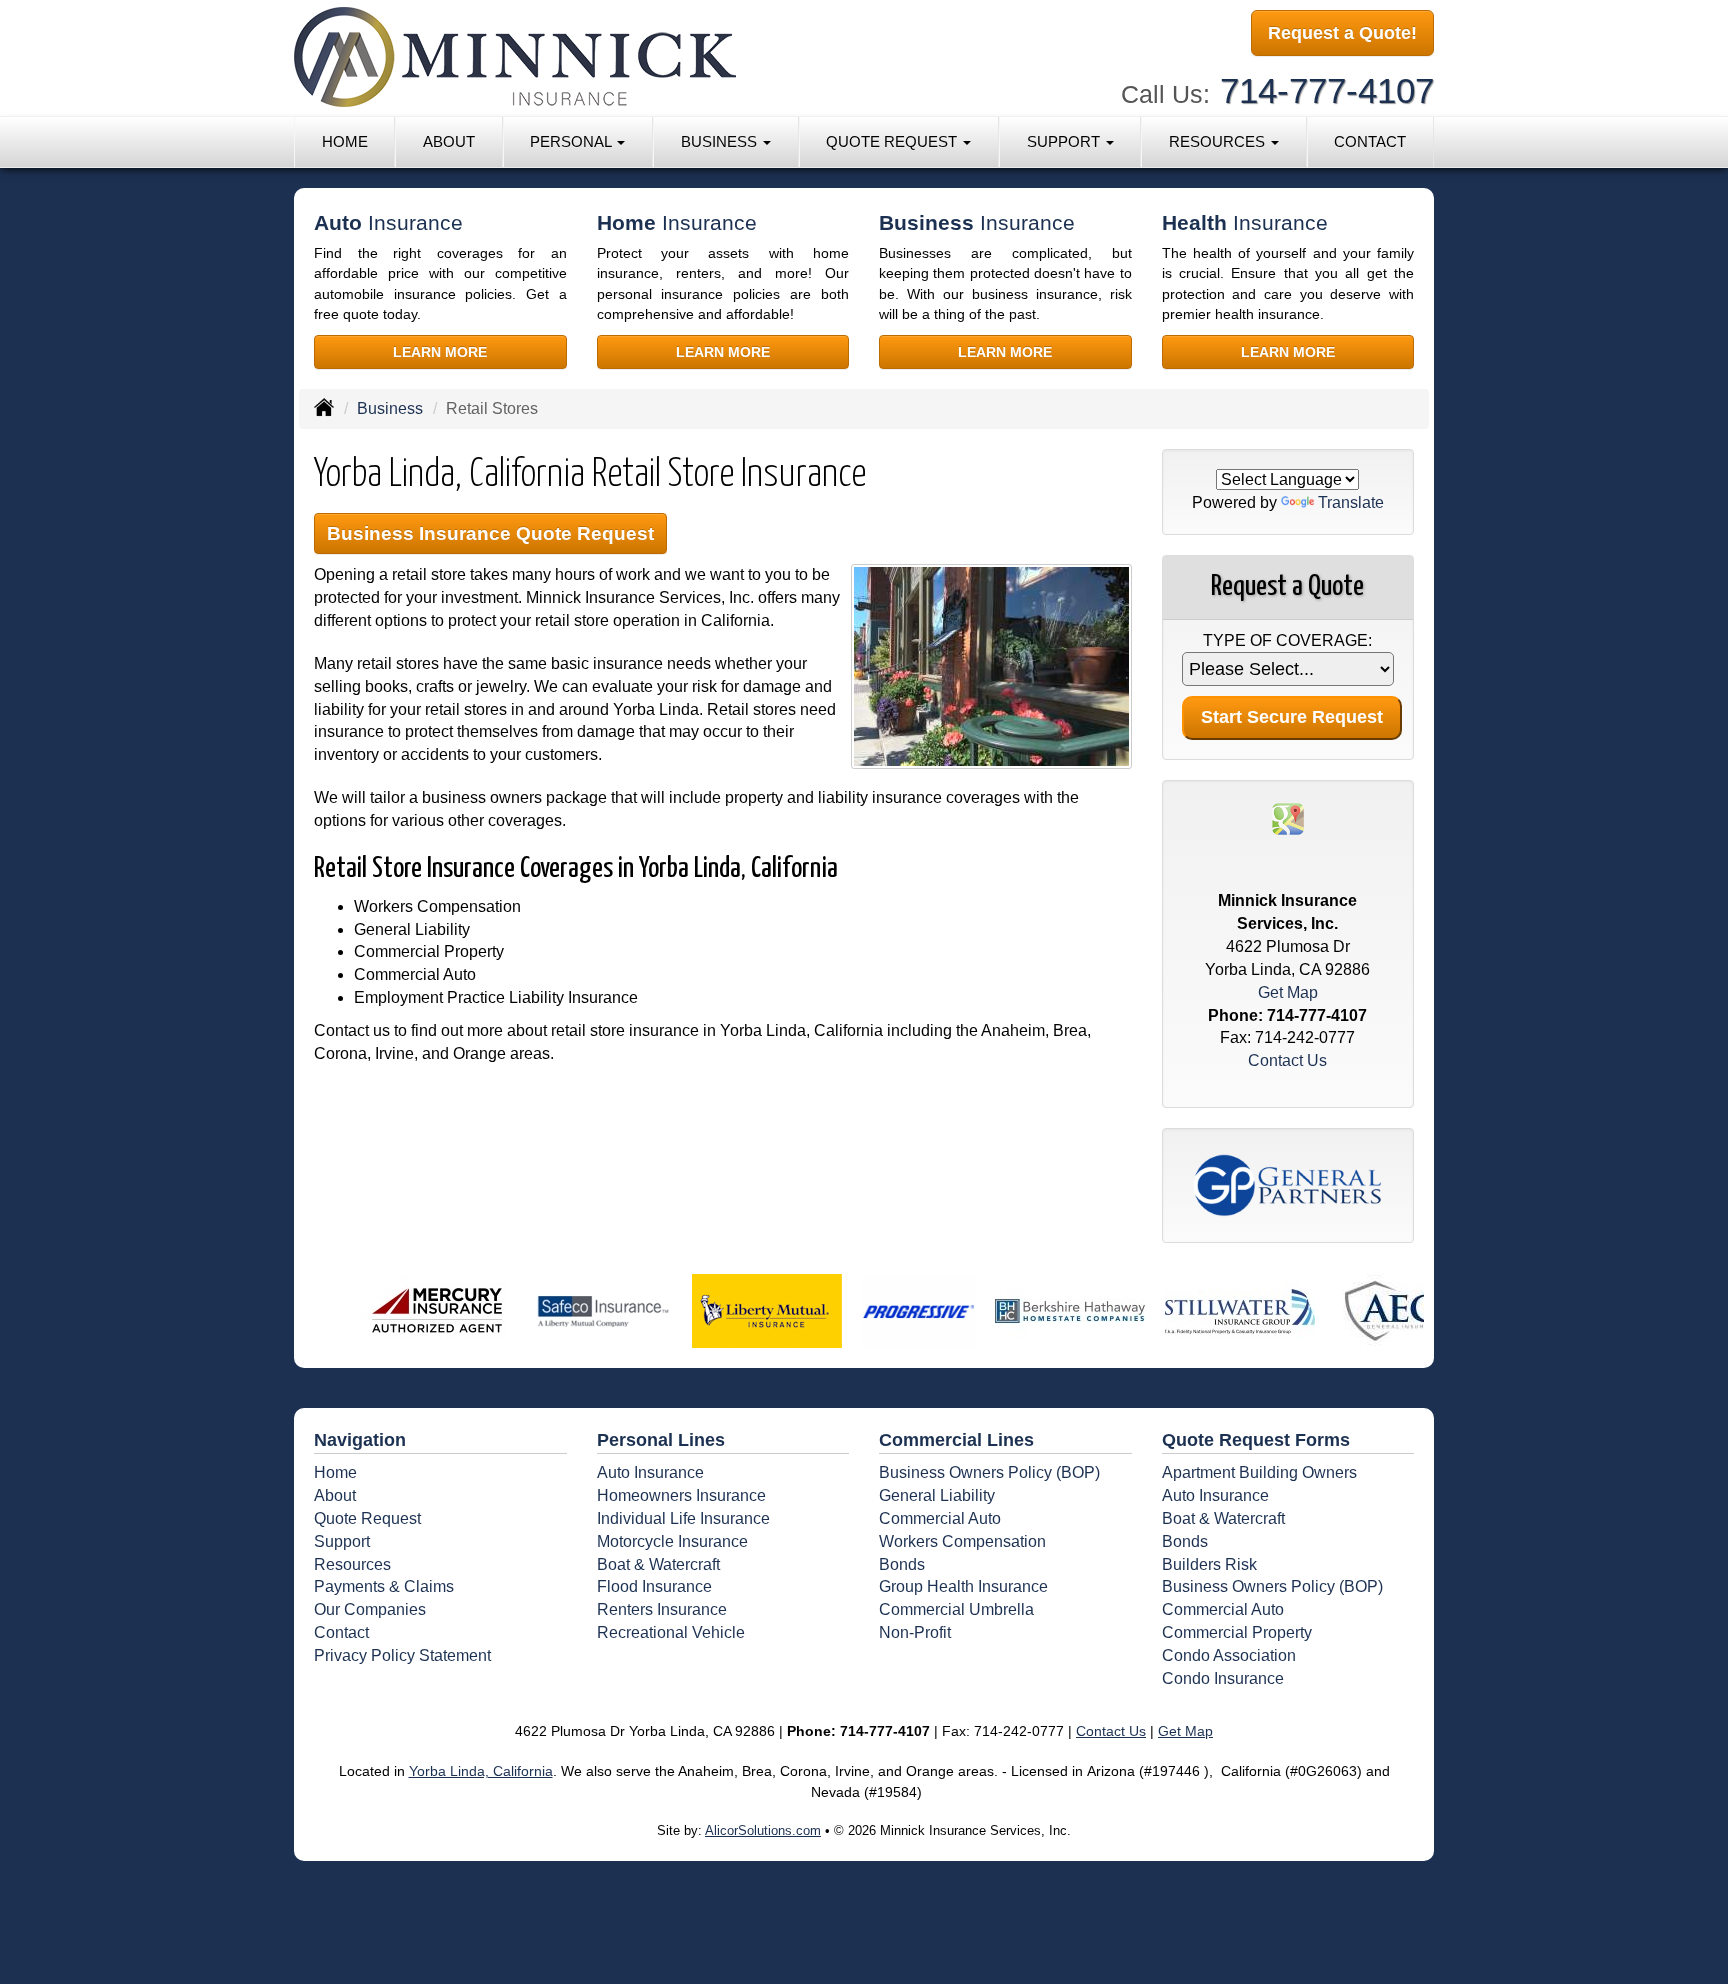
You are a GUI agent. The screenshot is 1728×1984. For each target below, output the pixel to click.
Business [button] (721, 141)
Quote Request (367, 1518)
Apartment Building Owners (1259, 1472)
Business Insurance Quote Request (490, 533)
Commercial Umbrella (956, 1609)
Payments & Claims (384, 1586)
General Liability (937, 1495)
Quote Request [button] (893, 141)
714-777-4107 (1327, 90)
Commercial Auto (940, 1518)
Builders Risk (1209, 1564)
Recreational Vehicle (671, 1632)
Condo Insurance (1223, 1678)
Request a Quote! (1342, 33)
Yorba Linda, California (481, 1771)
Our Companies (370, 1609)
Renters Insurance (662, 1609)
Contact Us (1287, 1060)
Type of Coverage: (1287, 640)
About (449, 141)
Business (390, 408)
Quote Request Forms (1256, 1440)
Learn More (440, 352)
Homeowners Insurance (681, 1495)
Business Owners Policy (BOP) (989, 1472)
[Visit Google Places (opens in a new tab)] (1288, 817)
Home (345, 141)
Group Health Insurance (963, 1586)
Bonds (902, 1564)
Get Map (1288, 992)
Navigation (360, 1440)
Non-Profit (915, 1632)
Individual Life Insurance (683, 1518)
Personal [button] (572, 141)
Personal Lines (661, 1440)
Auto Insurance (650, 1472)
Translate (1351, 502)
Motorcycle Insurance (672, 1541)
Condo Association (1229, 1655)
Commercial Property (1237, 1632)
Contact (1370, 141)
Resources (352, 1564)
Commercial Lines (956, 1440)
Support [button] (1065, 141)
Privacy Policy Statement (402, 1655)
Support (342, 1541)
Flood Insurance (654, 1586)
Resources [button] (1219, 141)
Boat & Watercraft (658, 1564)
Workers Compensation (962, 1541)
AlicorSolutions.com (763, 1830)
